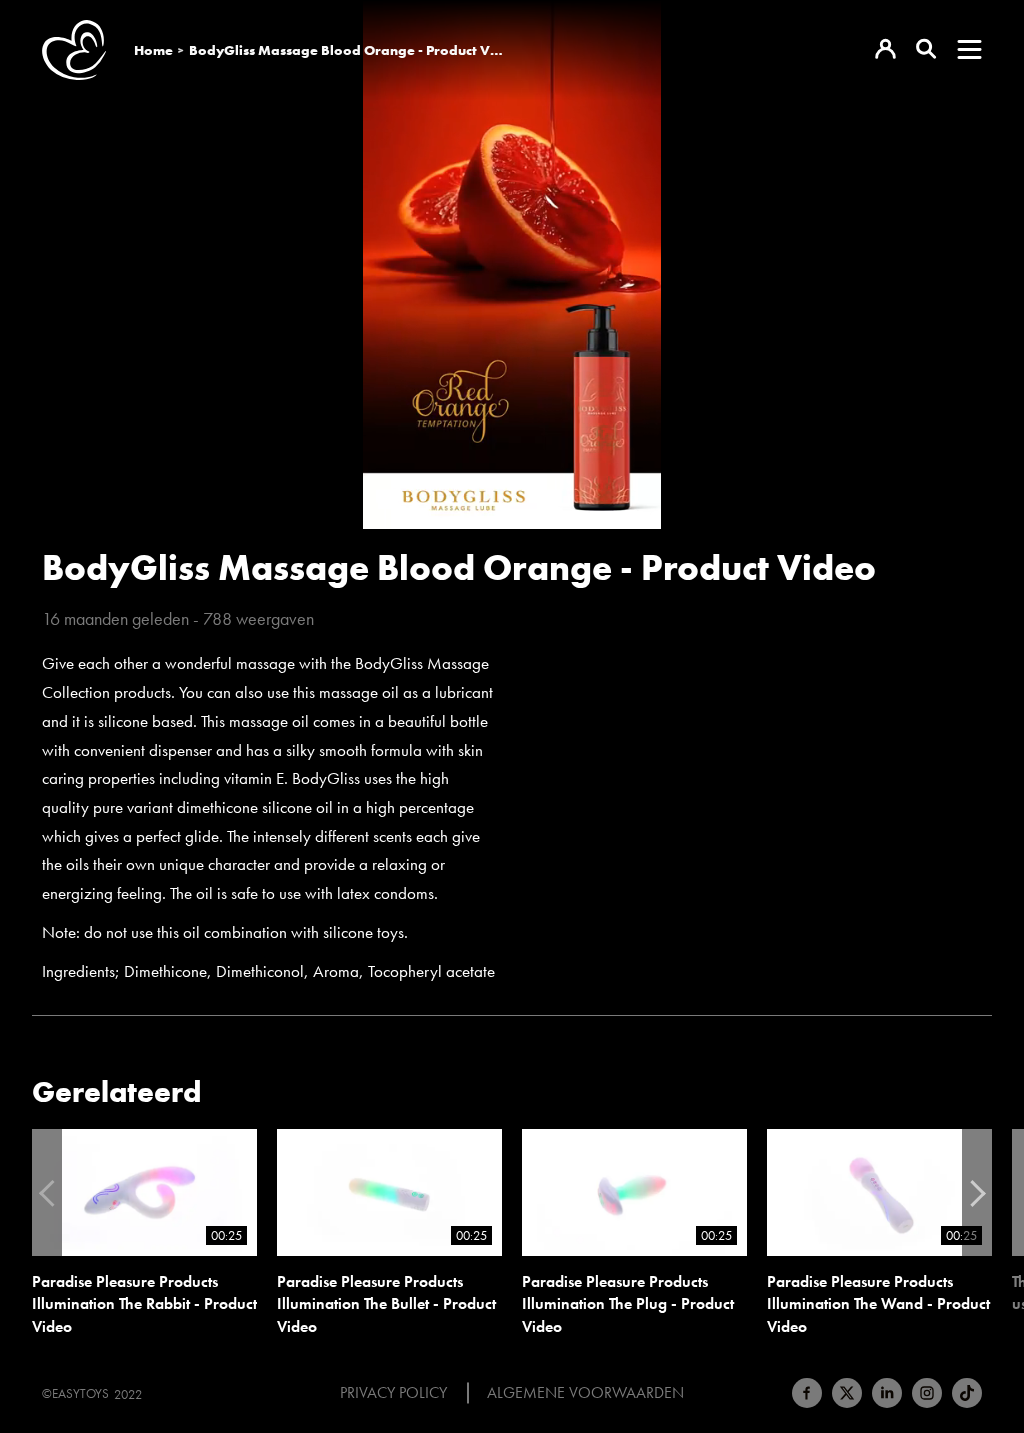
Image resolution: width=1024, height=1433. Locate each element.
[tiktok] (967, 1393)
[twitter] (847, 1393)
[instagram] (927, 1393)
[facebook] (807, 1393)
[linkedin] (887, 1393)
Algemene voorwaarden (585, 1393)
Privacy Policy (393, 1393)
